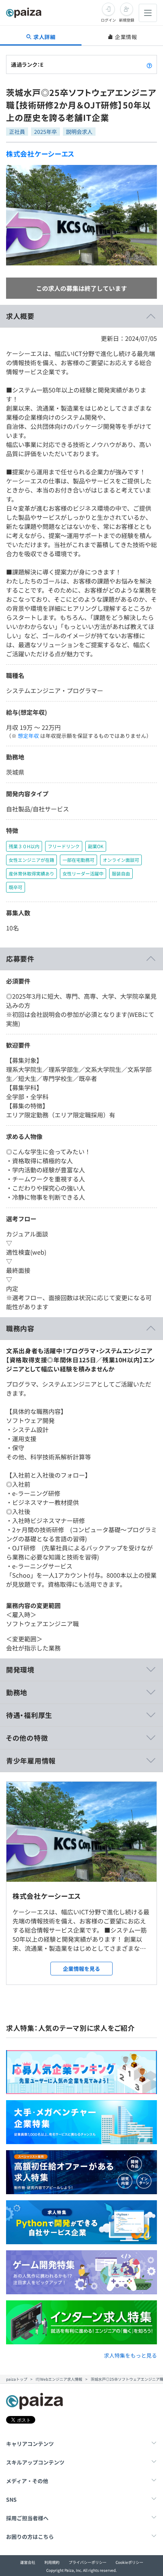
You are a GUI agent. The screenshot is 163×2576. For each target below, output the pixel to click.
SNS (11, 2499)
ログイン (108, 20)
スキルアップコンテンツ (35, 2462)
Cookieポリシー (129, 2562)
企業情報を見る (81, 1969)
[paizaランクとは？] (149, 64)
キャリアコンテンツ (30, 2444)
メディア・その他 (27, 2481)
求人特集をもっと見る (130, 2355)
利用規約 (52, 2562)
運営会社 (28, 2562)
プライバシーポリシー (88, 2562)
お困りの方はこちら (30, 2537)
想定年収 (28, 736)
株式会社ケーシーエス (40, 154)
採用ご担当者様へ (27, 2518)
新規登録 (127, 20)
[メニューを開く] (148, 13)
